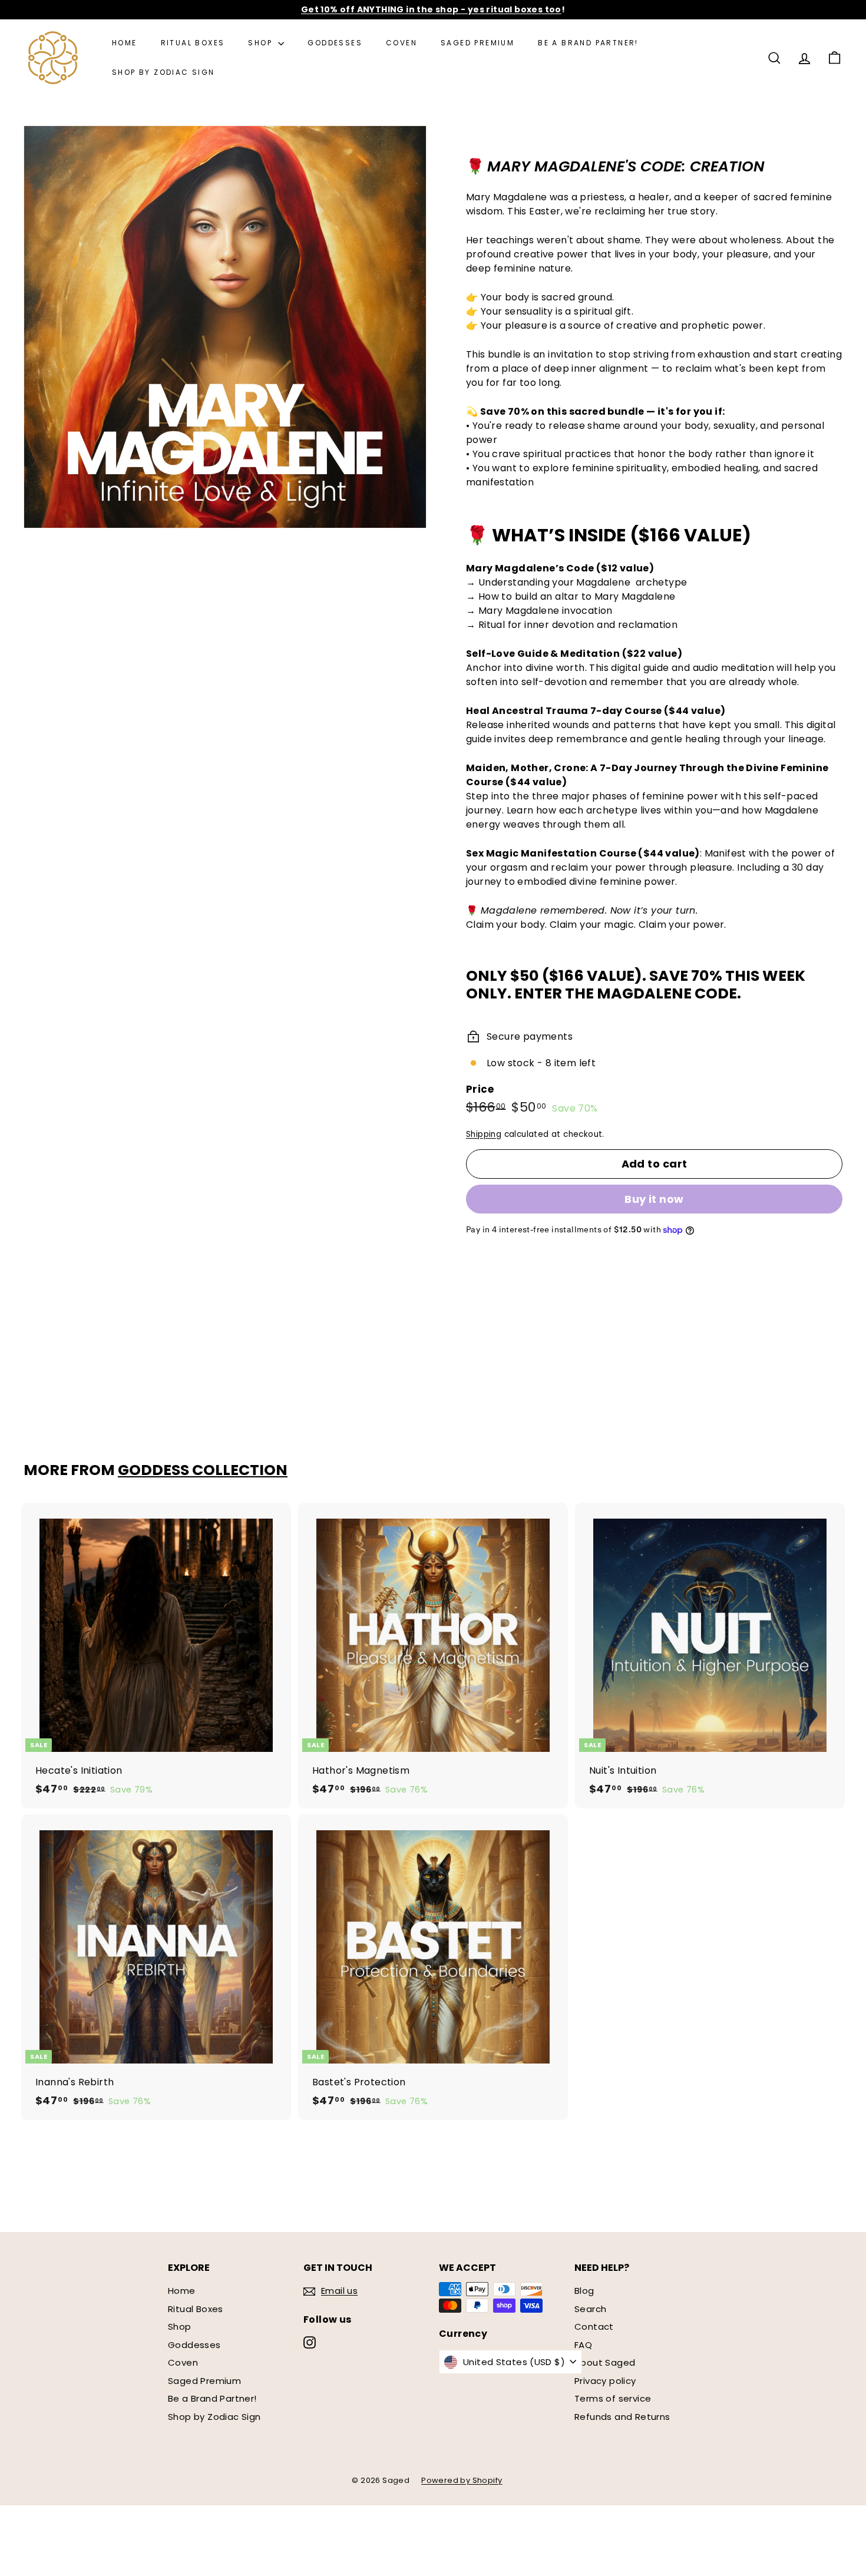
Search (590, 2309)
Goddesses (335, 43)
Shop (262, 43)
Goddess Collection (203, 1470)
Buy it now (654, 1199)
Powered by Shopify (462, 2480)
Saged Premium (477, 43)
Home (125, 43)
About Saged (605, 2362)
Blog (584, 2291)
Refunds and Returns (622, 2417)
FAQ (583, 2345)
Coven (401, 43)
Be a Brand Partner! (588, 43)
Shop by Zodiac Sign (163, 72)
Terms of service (613, 2398)
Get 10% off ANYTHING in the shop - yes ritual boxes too (431, 9)
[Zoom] (225, 327)
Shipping (484, 1134)
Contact (594, 2327)
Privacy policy (605, 2381)
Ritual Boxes (193, 43)
